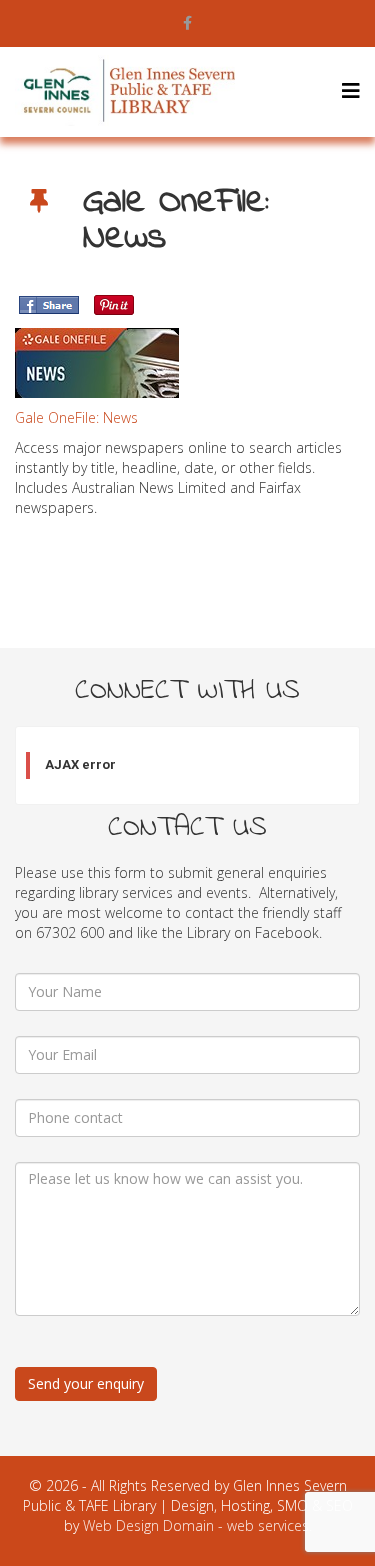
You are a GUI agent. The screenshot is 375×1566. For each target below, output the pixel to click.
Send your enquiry (86, 1383)
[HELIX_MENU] (351, 90)
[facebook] (187, 22)
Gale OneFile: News (76, 417)
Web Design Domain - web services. (197, 1525)
